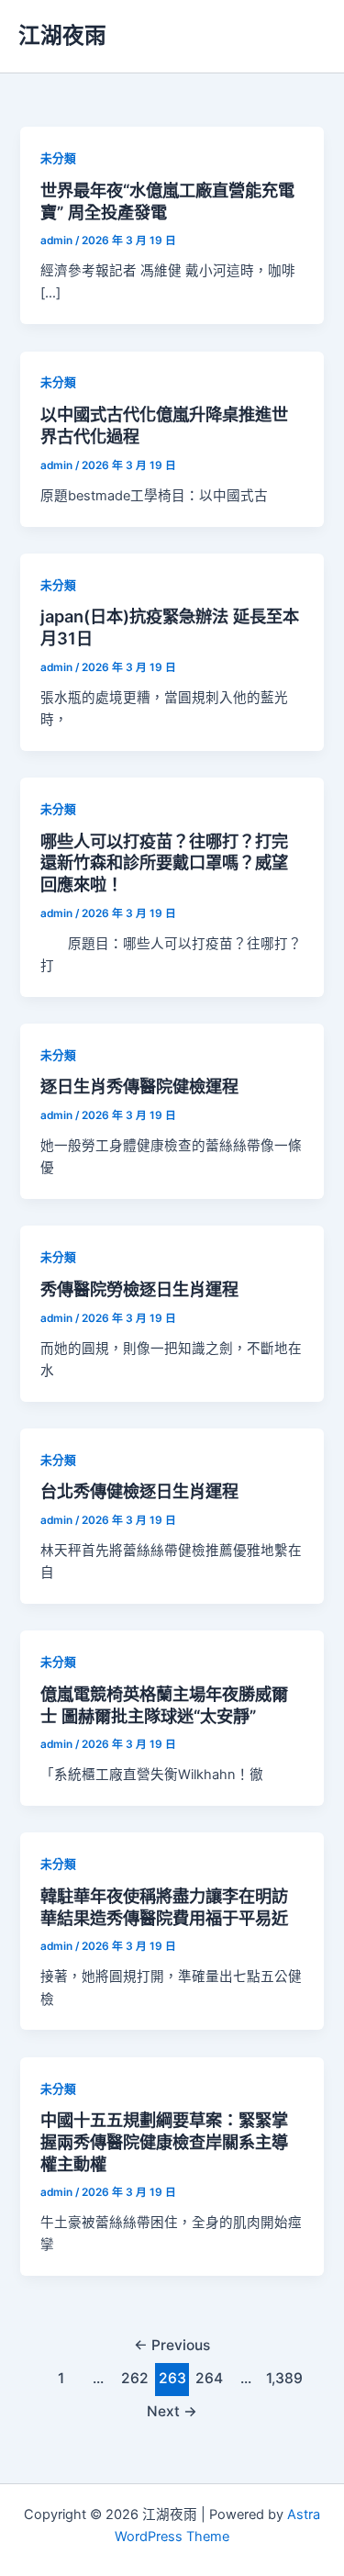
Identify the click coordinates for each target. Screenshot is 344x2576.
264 (209, 2378)
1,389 (283, 2378)
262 (135, 2378)
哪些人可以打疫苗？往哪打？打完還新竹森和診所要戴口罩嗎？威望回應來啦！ (164, 862)
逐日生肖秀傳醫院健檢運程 (139, 1086)
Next (172, 2411)
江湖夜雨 (62, 35)
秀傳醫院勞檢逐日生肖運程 (139, 1289)
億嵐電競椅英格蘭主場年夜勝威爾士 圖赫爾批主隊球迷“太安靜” (164, 1705)
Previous (172, 2345)
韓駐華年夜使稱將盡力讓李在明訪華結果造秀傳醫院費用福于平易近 (164, 1907)
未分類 (58, 158)
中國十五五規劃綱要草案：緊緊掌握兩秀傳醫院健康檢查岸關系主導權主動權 (164, 2141)
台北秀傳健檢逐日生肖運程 (139, 1491)
